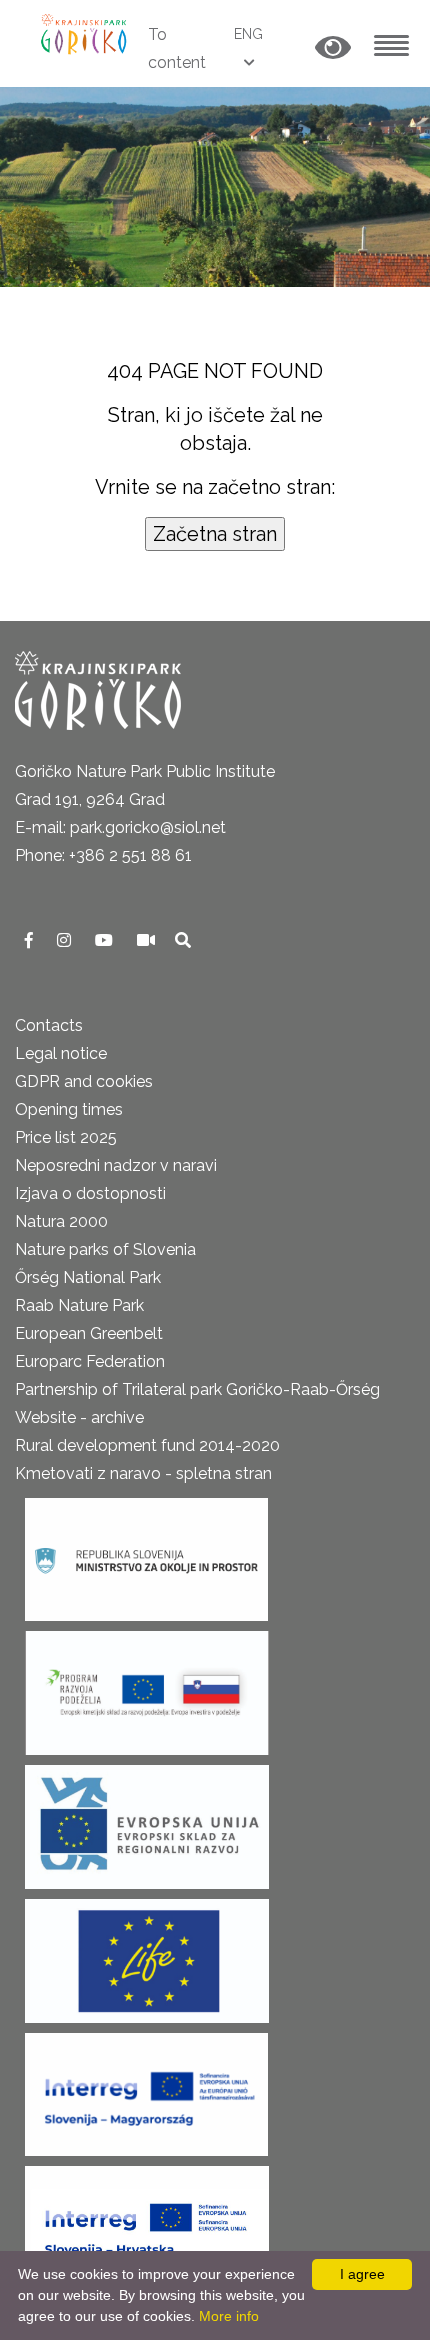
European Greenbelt (89, 1333)
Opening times (69, 1109)
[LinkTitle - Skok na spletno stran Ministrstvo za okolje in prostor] (146, 1553)
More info (229, 2316)
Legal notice (61, 1053)
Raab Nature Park (79, 1305)
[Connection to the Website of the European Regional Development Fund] (147, 1820)
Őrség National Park (88, 1277)
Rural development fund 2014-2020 (147, 1445)
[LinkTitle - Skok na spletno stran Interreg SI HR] (147, 2221)
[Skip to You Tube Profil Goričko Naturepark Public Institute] (106, 940)
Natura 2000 (61, 1221)
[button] (333, 48)
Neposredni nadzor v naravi (116, 1165)
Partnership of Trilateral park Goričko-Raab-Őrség (197, 1389)
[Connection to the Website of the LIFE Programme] (147, 1954)
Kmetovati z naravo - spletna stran (143, 1473)
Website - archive (79, 1417)
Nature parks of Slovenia (105, 1249)
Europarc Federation (90, 1361)
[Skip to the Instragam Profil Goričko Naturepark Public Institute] (66, 940)
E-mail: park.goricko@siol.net (120, 827)
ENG (248, 34)
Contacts (49, 1025)
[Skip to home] (85, 32)
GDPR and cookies (84, 1081)
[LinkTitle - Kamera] (148, 940)
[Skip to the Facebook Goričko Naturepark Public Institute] (31, 940)
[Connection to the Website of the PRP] (147, 1686)
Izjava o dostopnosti (90, 1193)
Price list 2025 (66, 1137)
